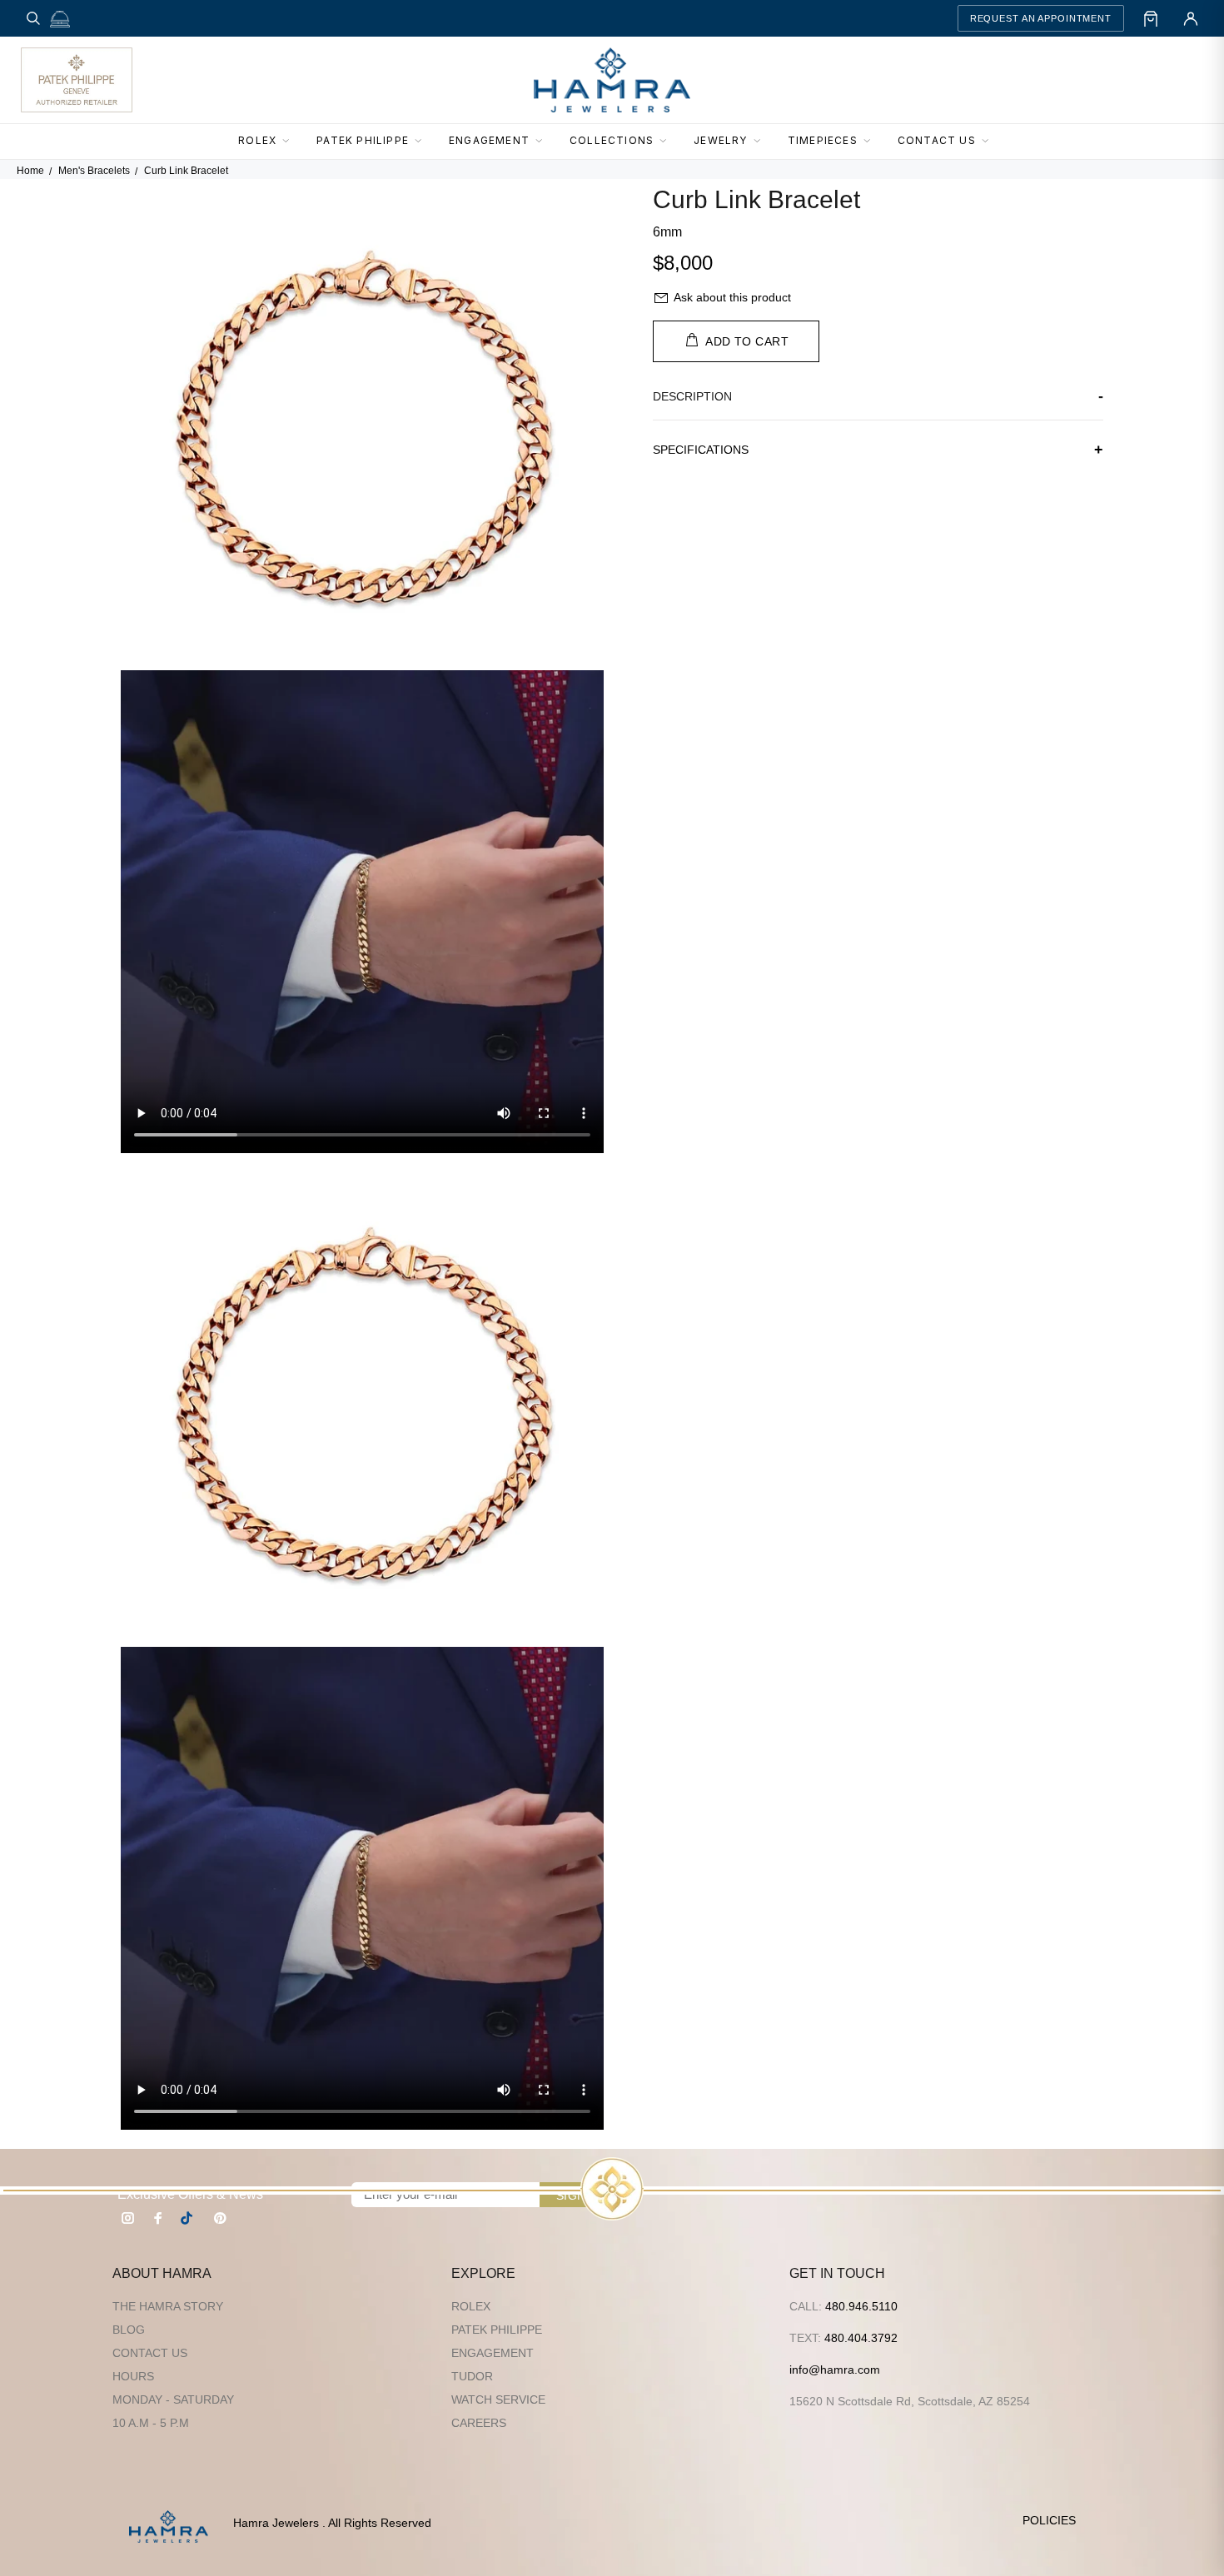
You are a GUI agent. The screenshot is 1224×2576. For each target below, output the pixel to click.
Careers (479, 2423)
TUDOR (472, 2376)
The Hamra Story (168, 2306)
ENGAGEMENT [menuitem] (489, 140)
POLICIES (1049, 2520)
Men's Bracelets (94, 171)
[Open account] (1191, 18)
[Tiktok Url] (189, 2218)
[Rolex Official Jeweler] (1142, 80)
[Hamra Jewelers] (612, 80)
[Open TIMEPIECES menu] (872, 142)
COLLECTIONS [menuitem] (612, 140)
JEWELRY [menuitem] (720, 140)
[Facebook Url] (158, 2218)
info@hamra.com (835, 2370)
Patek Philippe (497, 2330)
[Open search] (33, 18)
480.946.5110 (861, 2306)
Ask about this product (732, 297)
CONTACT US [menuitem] (937, 140)
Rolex (471, 2306)
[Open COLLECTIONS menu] (668, 142)
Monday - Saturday (173, 2399)
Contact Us (150, 2353)
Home (30, 171)
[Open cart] (1151, 18)
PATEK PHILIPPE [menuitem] (363, 140)
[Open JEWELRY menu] (762, 142)
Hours (133, 2376)
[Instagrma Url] (128, 2218)
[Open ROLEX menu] (291, 142)
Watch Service (498, 2399)
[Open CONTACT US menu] (990, 142)
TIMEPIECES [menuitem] (823, 140)
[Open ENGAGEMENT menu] (544, 142)
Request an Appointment (1041, 18)
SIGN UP (581, 2196)
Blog (129, 2330)
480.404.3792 (861, 2338)
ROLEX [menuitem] (257, 140)
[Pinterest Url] (220, 2218)
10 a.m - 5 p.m (151, 2423)
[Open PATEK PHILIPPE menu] (423, 142)
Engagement (493, 2353)
